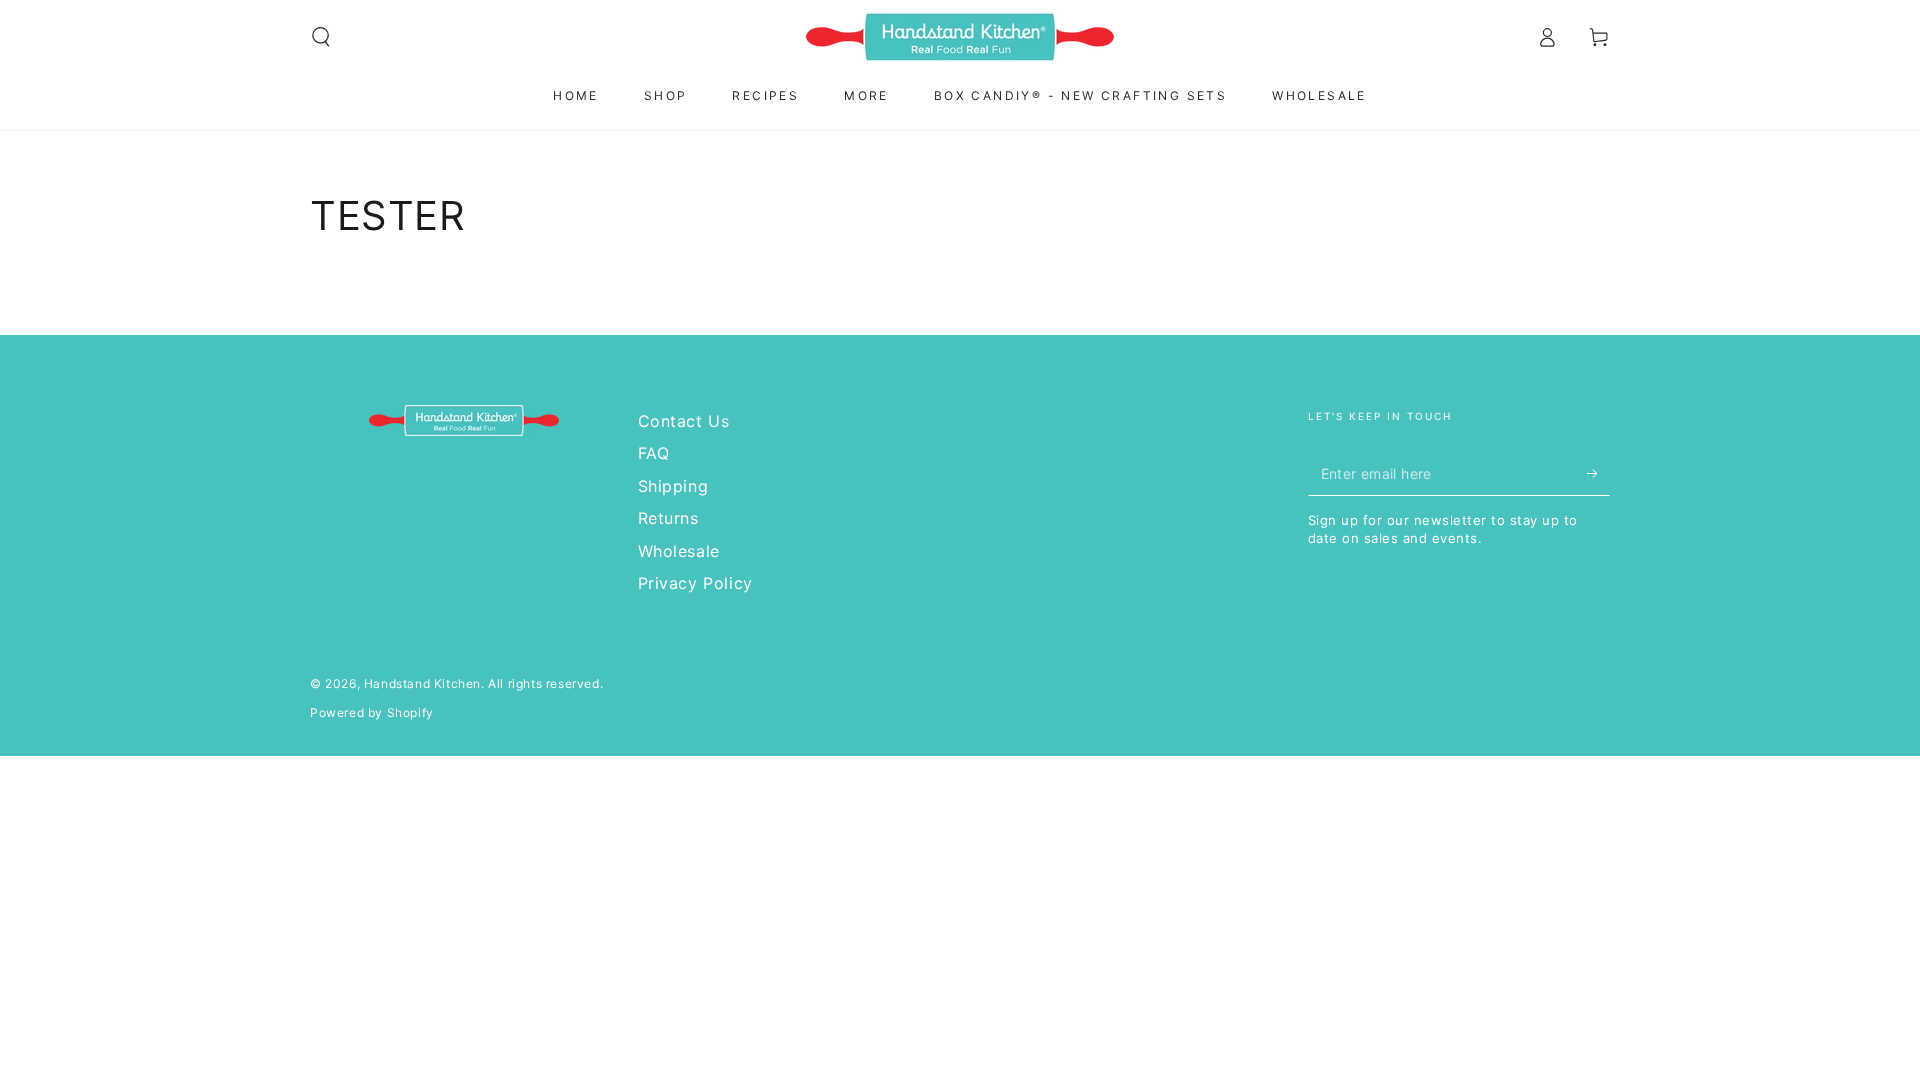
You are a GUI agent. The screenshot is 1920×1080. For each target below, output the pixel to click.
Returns (668, 518)
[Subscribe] (1598, 473)
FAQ (654, 453)
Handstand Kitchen (422, 683)
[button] (321, 37)
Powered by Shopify (372, 712)
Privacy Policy (695, 583)
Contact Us (684, 421)
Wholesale (679, 551)
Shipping (673, 486)
